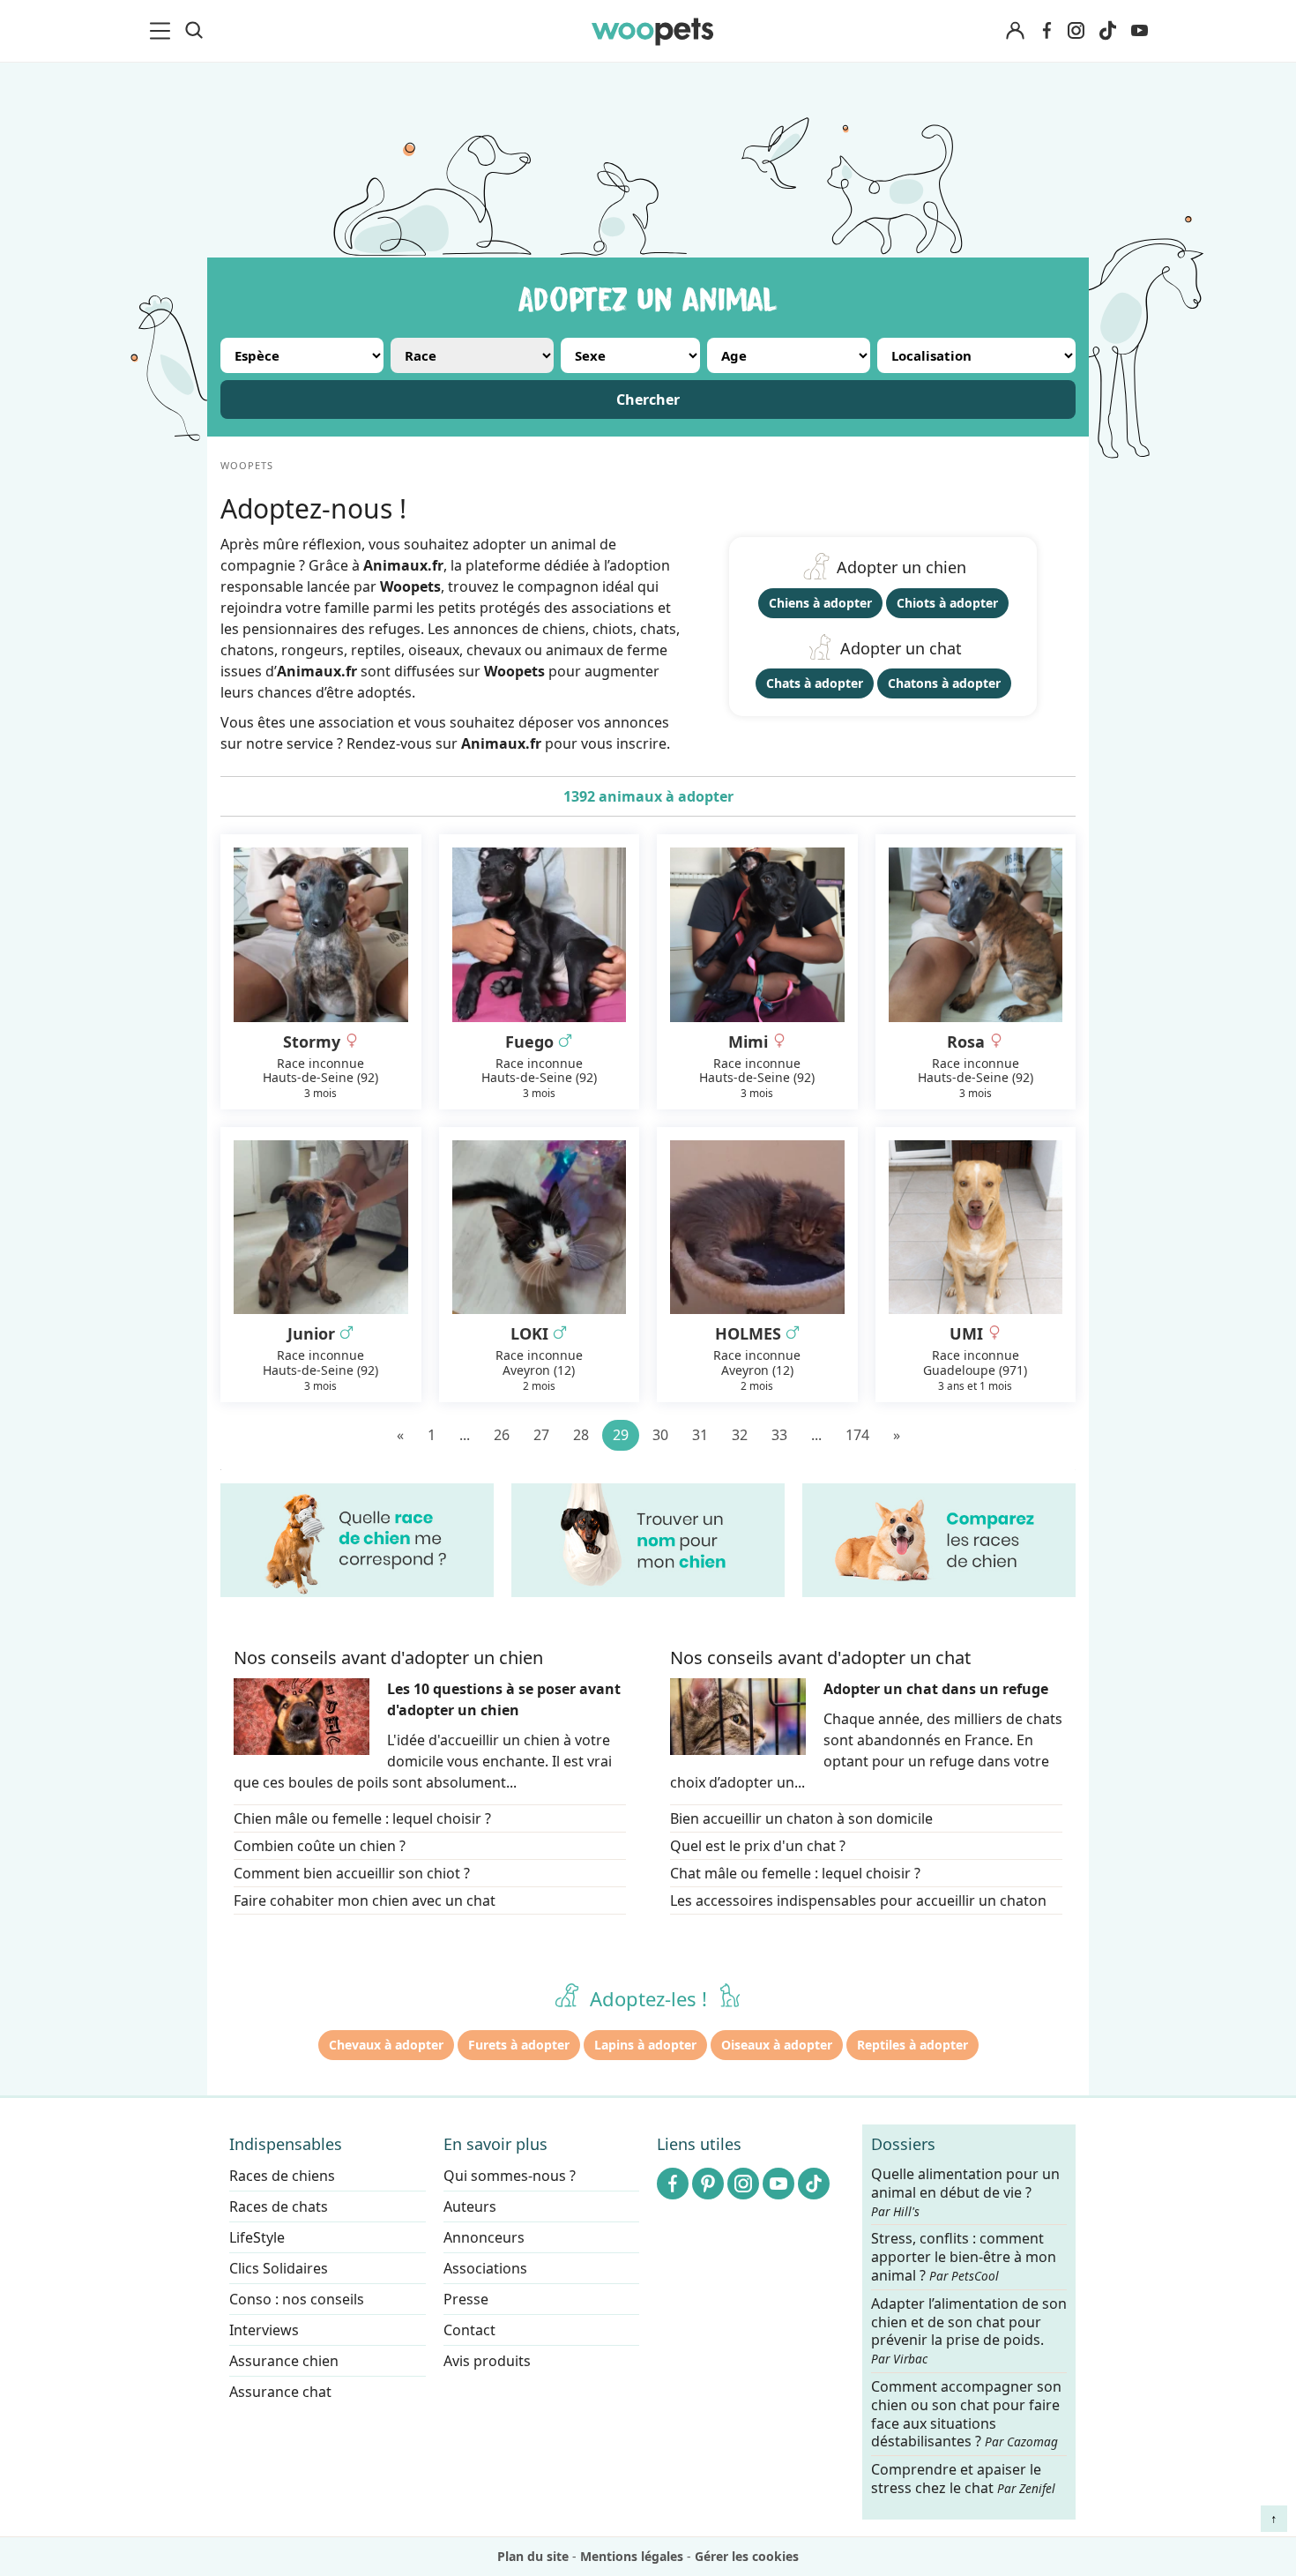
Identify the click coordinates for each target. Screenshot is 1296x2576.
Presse (466, 2299)
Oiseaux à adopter (777, 2045)
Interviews (264, 2330)
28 (581, 1435)
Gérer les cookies (747, 2556)
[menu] (163, 31)
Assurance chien (284, 2361)
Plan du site (533, 2556)
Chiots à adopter (947, 603)
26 (502, 1435)
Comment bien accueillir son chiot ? (352, 1873)
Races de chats (279, 2206)
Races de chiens (282, 2176)
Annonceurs (484, 2237)
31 (700, 1435)
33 (779, 1435)
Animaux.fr (501, 743)
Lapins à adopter (645, 2045)
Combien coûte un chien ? (320, 1846)
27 (541, 1435)
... (465, 1435)
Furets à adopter (519, 2045)
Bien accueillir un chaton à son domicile (801, 1818)
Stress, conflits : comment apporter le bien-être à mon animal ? (964, 2257)
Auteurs (470, 2206)
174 (857, 1435)
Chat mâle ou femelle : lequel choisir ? (795, 1873)
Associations (485, 2268)
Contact (469, 2330)
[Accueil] (652, 31)
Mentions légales (632, 2556)
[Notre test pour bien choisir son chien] (357, 1540)
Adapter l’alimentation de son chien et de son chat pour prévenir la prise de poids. (969, 2330)
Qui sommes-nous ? (510, 2176)
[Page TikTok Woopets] (1107, 31)
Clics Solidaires (279, 2268)
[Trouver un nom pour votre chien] (648, 1540)
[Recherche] (194, 31)
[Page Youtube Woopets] (1139, 31)
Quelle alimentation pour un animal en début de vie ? (965, 2192)
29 (621, 1435)
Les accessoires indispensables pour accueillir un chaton (858, 1900)
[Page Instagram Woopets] (1076, 31)
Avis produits (487, 2361)
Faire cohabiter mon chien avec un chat (365, 1900)
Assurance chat (280, 2392)
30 (660, 1435)
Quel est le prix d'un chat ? (758, 1846)
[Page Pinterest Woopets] (708, 2184)
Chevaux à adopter (386, 2045)
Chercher (648, 399)
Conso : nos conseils (297, 2299)
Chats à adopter (815, 683)
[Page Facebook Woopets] (1046, 31)
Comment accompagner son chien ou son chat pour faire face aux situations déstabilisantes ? (966, 2414)
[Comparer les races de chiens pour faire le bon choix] (939, 1540)
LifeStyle (257, 2237)
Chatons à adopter (944, 683)
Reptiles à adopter (912, 2045)
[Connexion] (1015, 31)
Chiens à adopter (820, 603)
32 (740, 1435)
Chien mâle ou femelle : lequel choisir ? (362, 1818)
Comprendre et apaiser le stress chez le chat (963, 2479)
